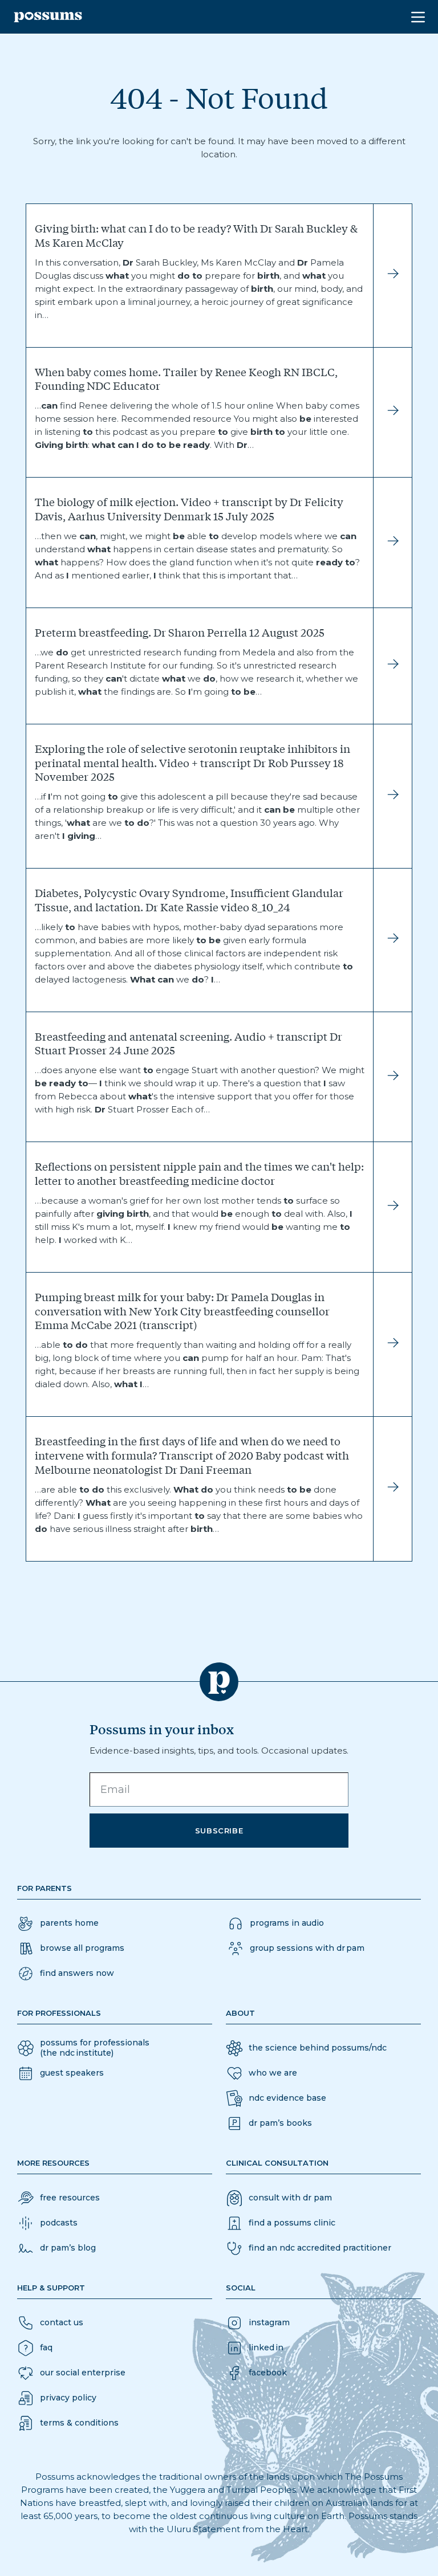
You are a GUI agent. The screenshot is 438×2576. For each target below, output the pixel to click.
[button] (66, 1974)
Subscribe (219, 1831)
